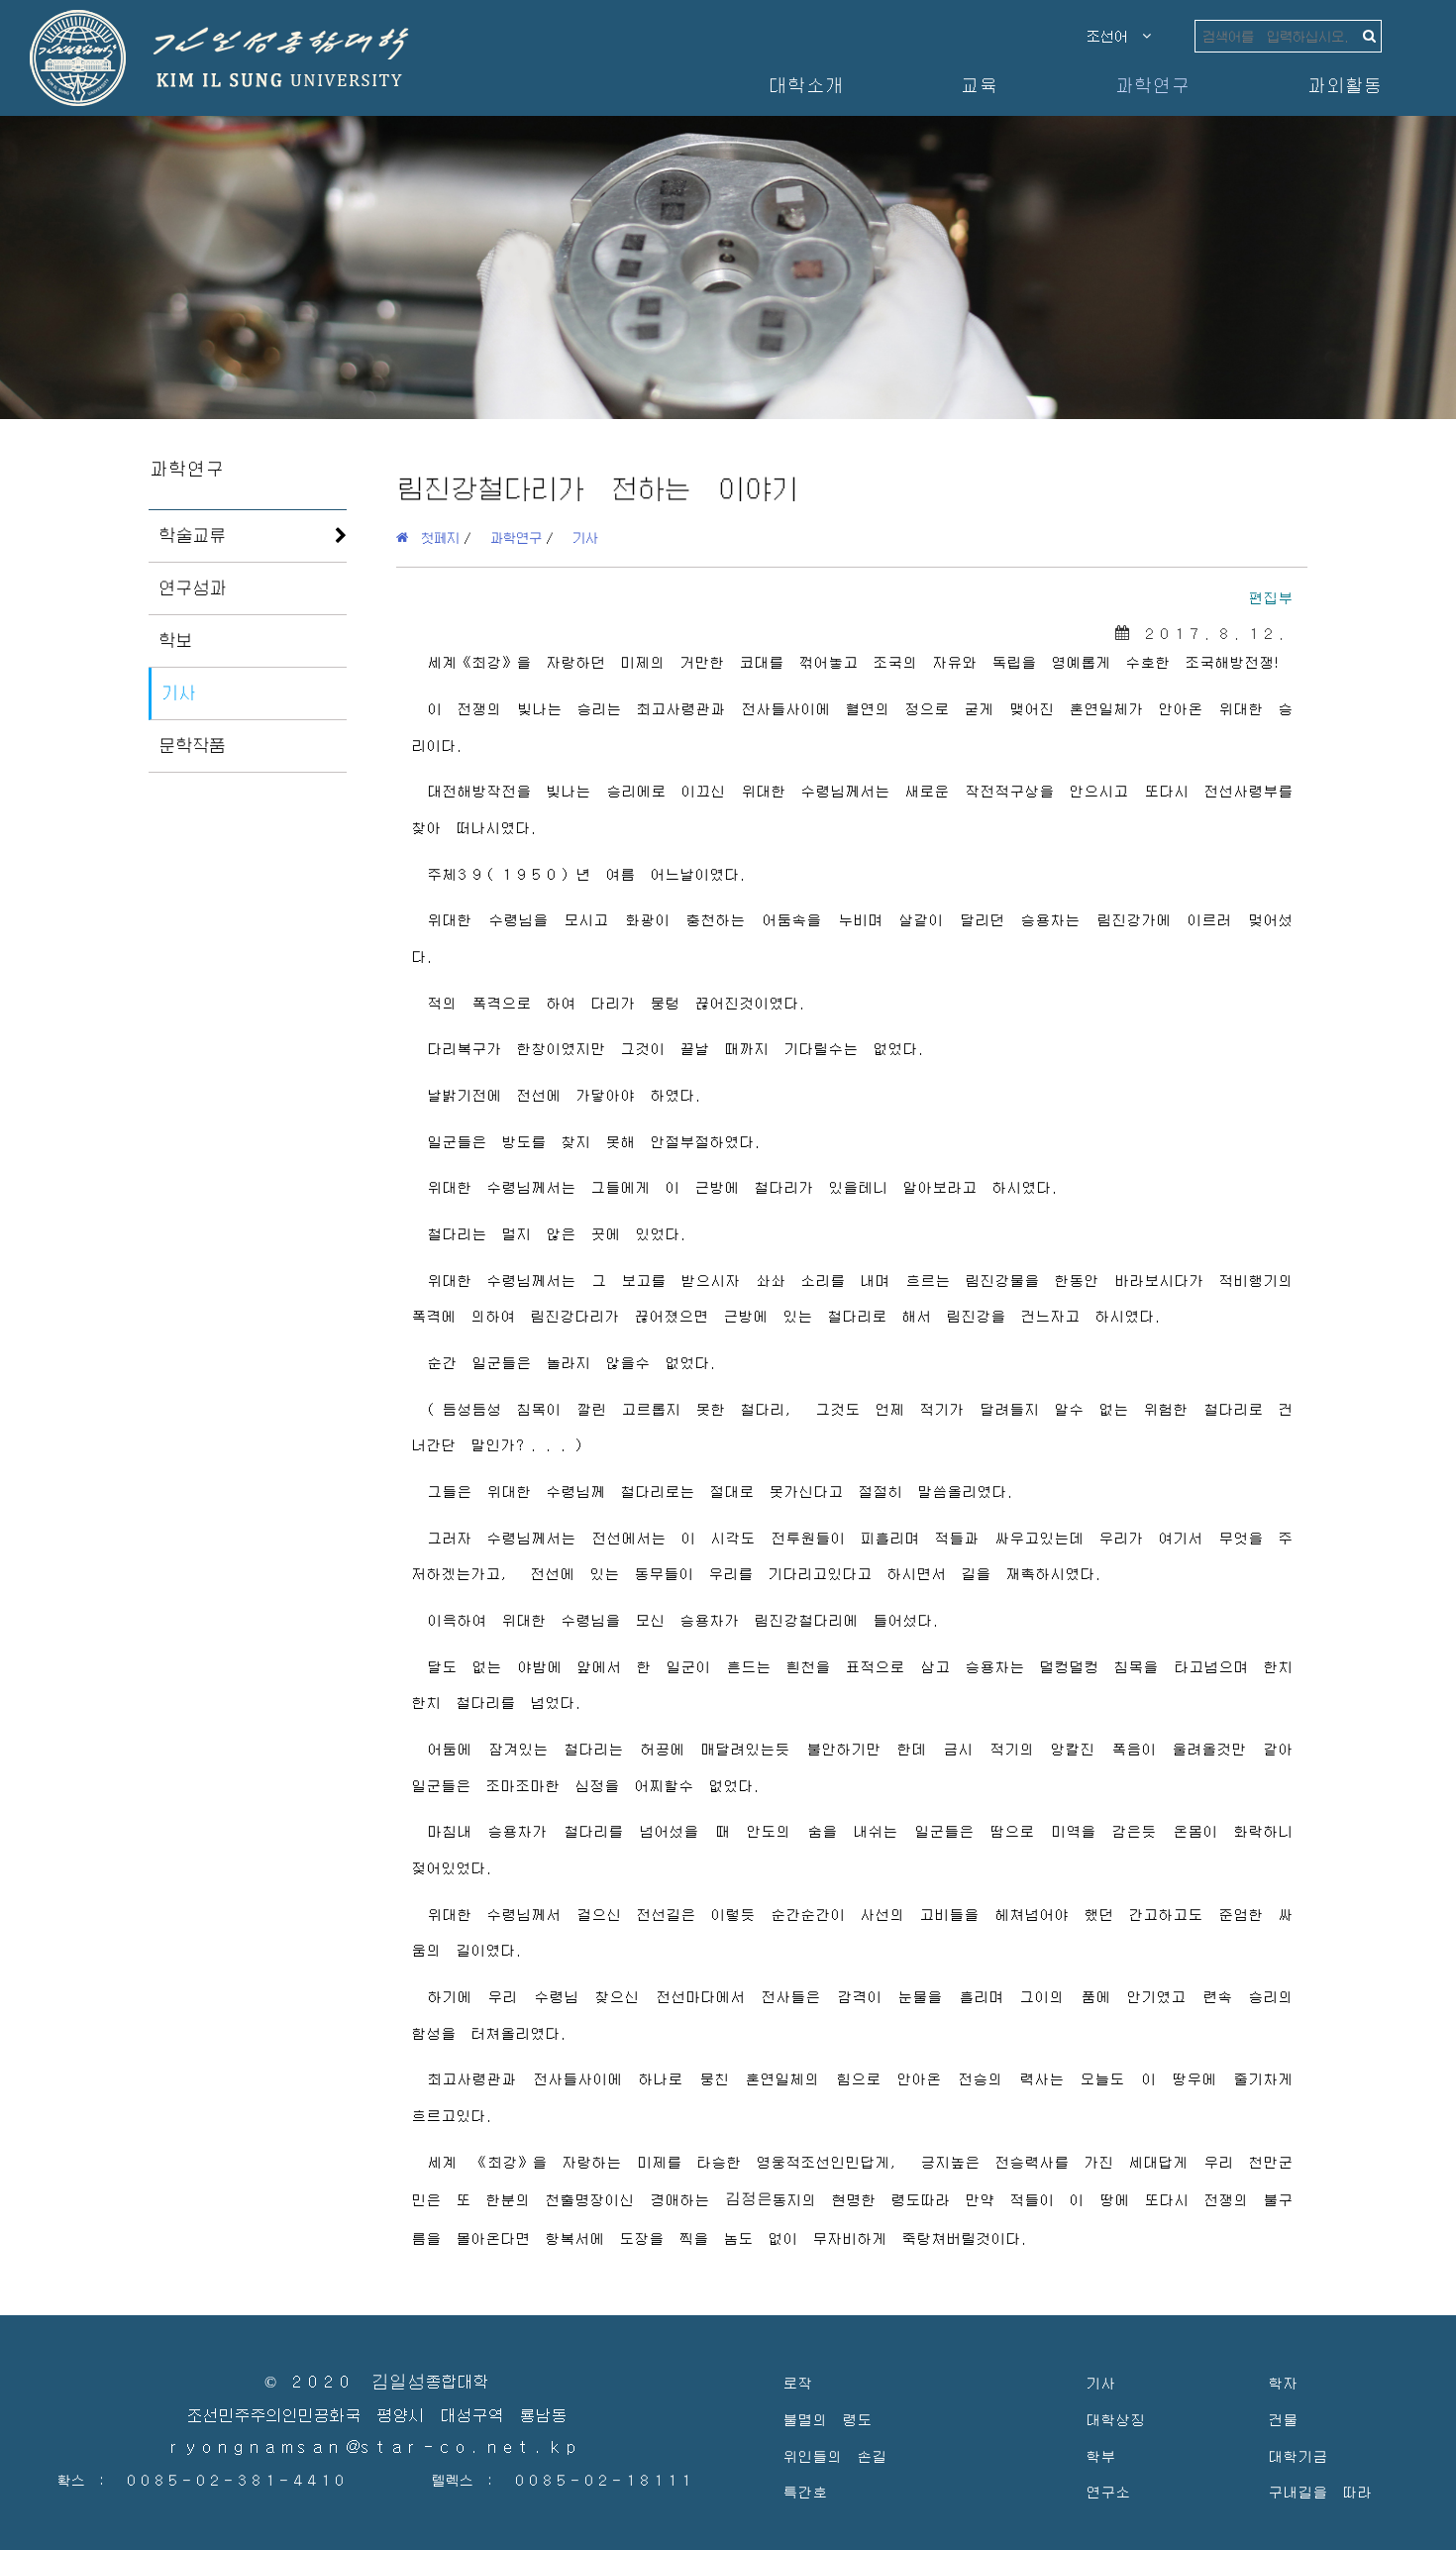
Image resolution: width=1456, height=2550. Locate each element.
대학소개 (805, 85)
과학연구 (1152, 85)
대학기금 (1298, 2455)
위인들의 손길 (834, 2455)
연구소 (1108, 2491)
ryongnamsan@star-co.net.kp (376, 2447)
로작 (797, 2382)
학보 (175, 640)
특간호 (805, 2491)
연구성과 (192, 587)
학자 (1283, 2382)
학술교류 (192, 535)
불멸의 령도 (827, 2419)
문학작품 (192, 745)
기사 (178, 692)
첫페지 (434, 537)
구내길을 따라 (1320, 2491)
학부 (1100, 2455)
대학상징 (1115, 2419)
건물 (1283, 2419)
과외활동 (1344, 85)
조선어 (1114, 36)
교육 (979, 85)
